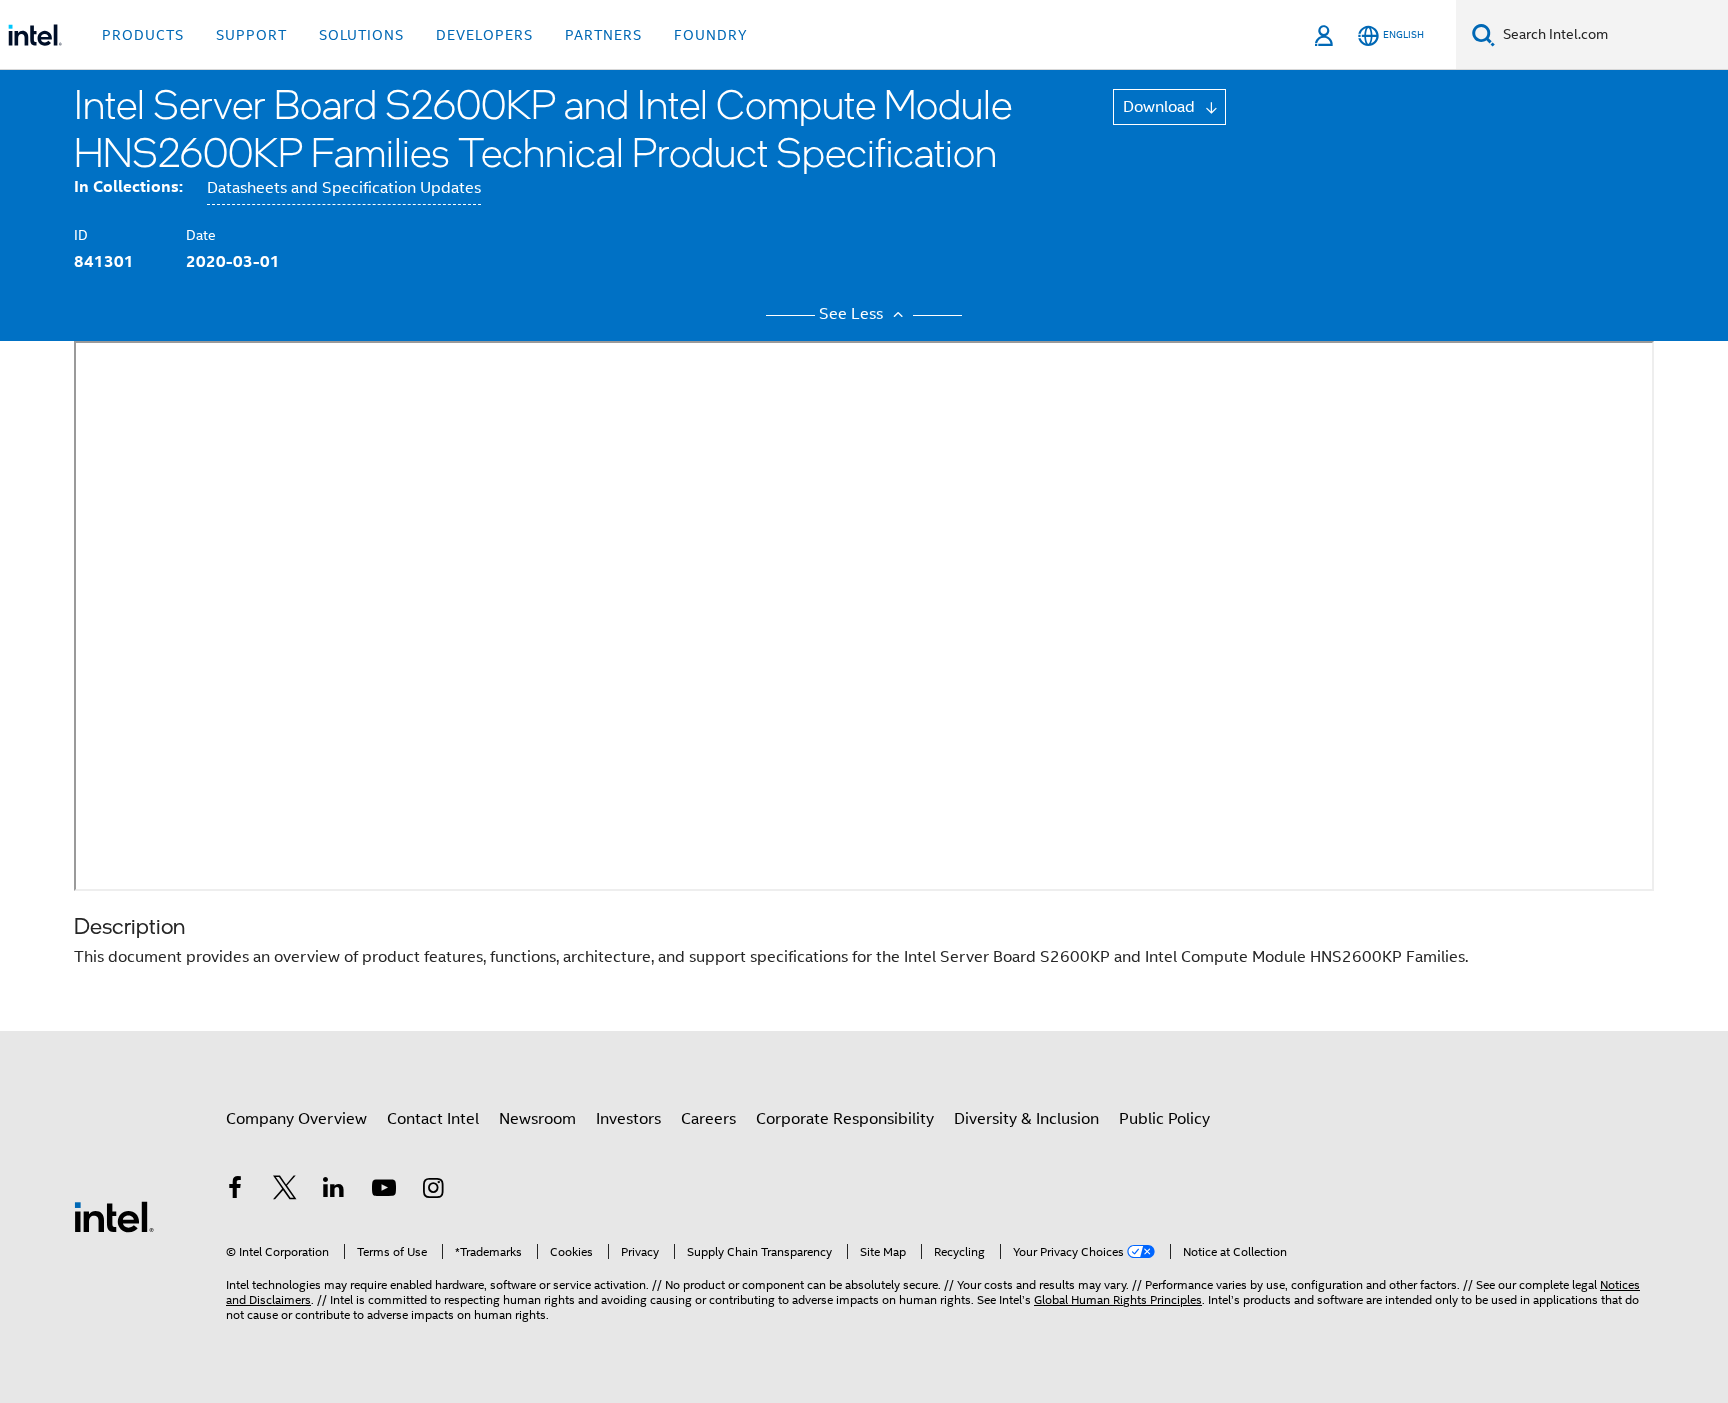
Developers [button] (484, 35)
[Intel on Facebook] (235, 1191)
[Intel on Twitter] (285, 1191)
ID (81, 235)
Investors (628, 1119)
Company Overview (296, 1119)
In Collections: (128, 186)
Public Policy (1164, 1119)
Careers (708, 1119)
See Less (853, 314)
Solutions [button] (361, 35)
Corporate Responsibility (845, 1119)
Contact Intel (433, 1119)
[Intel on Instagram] (433, 1191)
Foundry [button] (711, 35)
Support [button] (251, 35)
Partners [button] (603, 35)
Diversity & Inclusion (1026, 1119)
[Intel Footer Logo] (114, 1216)
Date (201, 235)
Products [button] (143, 35)
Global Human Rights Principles (1118, 1299)
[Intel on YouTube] (384, 1191)
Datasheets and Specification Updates (344, 188)
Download (1161, 107)
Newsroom (537, 1119)
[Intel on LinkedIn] (334, 1191)
